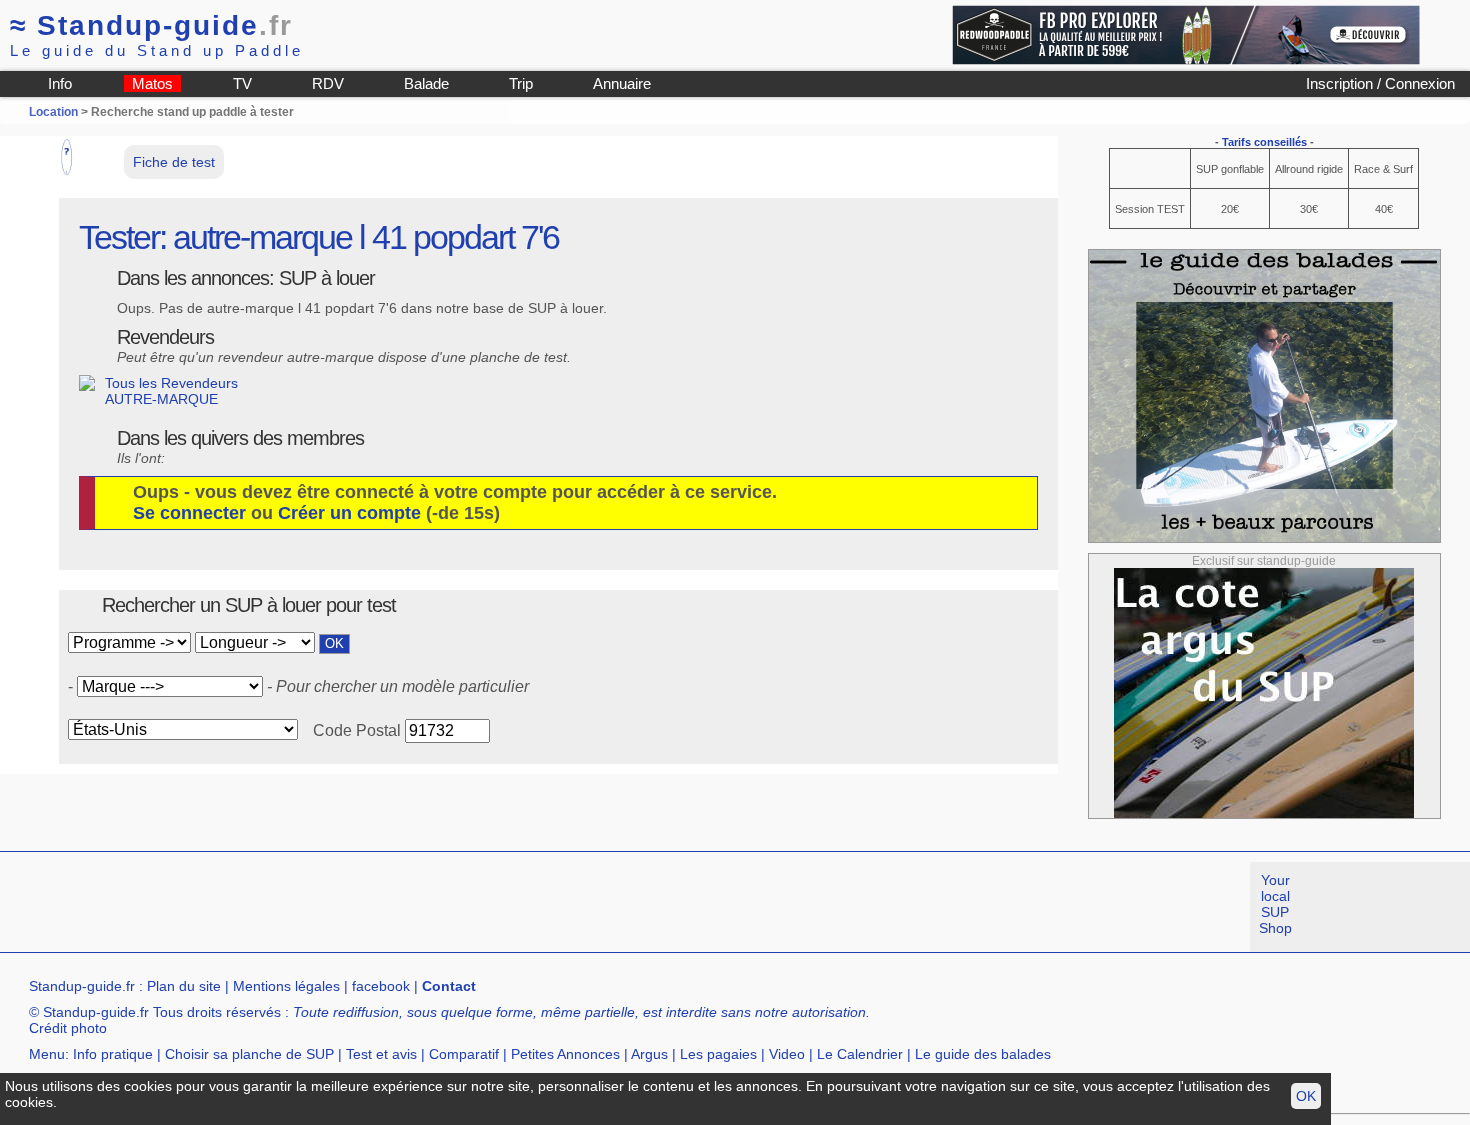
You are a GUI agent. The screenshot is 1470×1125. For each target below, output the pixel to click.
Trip (521, 83)
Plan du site (184, 986)
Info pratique (113, 1054)
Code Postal (357, 730)
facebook (381, 986)
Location (53, 112)
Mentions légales (286, 986)
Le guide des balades (983, 1054)
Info (60, 83)
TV (242, 83)
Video (787, 1054)
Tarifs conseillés (1264, 142)
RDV (328, 83)
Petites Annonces (565, 1054)
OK (1306, 1096)
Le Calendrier (860, 1054)
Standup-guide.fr (82, 986)
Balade (426, 83)
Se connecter (189, 513)
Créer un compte (349, 513)
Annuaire (622, 83)
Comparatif (464, 1054)
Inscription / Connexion (1380, 83)
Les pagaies (718, 1054)
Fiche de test (174, 162)
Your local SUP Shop (1275, 904)
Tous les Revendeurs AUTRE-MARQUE (171, 391)
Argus (649, 1054)
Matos (152, 83)
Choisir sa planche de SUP (249, 1054)
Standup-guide (151, 25)
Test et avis (381, 1054)
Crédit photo (68, 1028)
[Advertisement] (364, 907)
